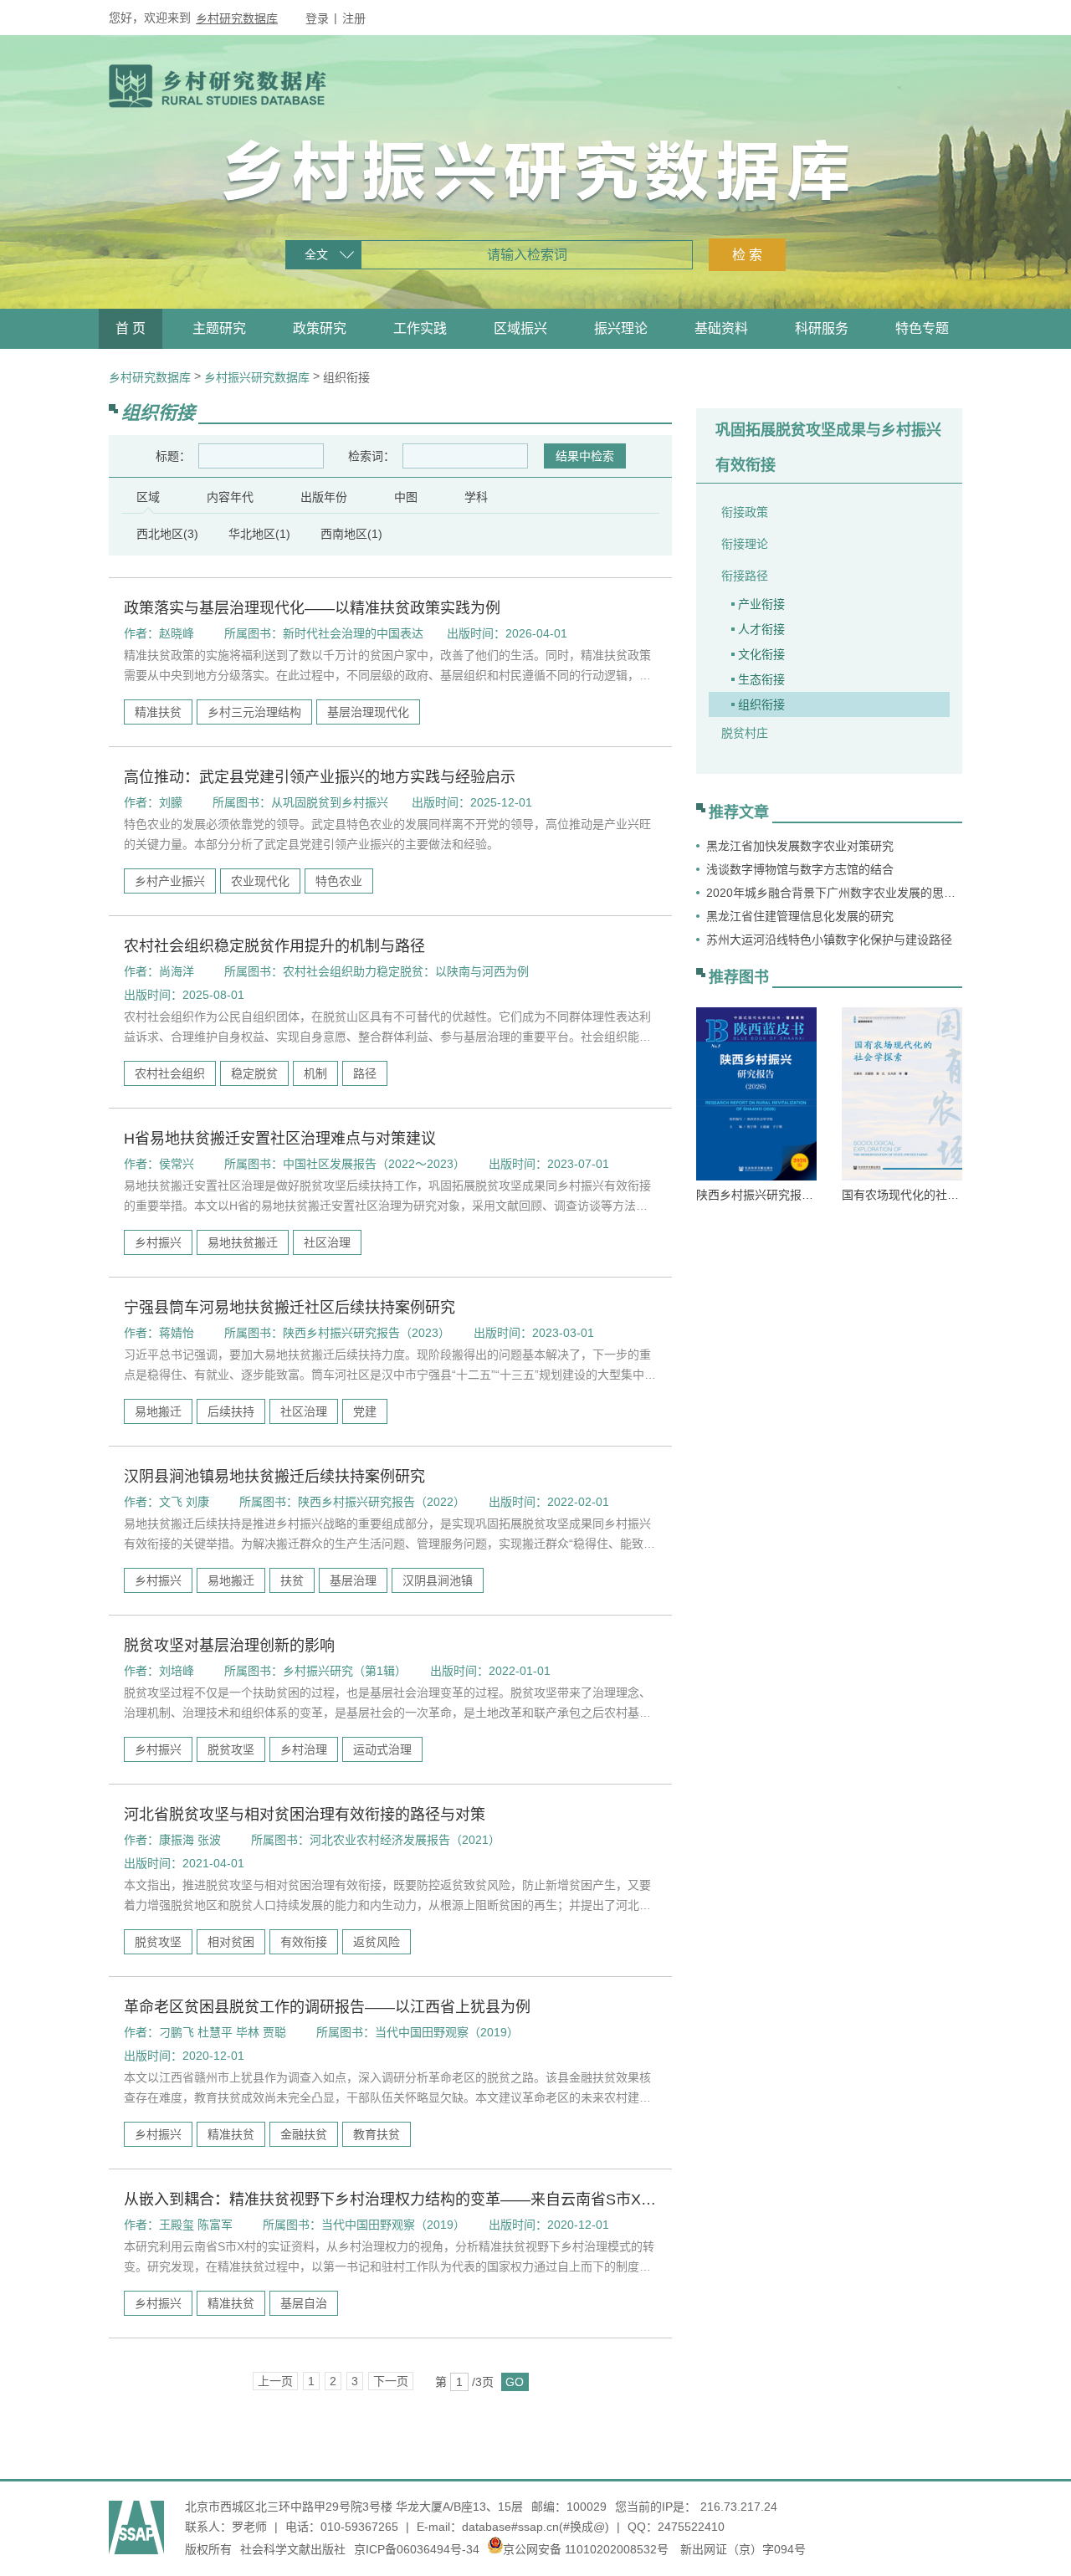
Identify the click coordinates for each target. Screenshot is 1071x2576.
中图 (406, 497)
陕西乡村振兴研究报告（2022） (382, 1502)
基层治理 (353, 1580)
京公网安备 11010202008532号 (586, 2549)
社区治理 (327, 1242)
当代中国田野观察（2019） (447, 2032)
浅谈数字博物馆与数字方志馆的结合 (800, 869)
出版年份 (324, 497)
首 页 (131, 328)
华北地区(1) (259, 534)
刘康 (197, 1502)
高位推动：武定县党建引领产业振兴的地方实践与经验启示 (320, 777)
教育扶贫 (377, 2134)
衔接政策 (745, 512)
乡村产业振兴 (170, 881)
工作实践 (420, 328)
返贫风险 (377, 1942)
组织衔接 (761, 704)
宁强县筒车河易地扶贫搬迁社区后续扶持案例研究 (290, 1308)
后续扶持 (231, 1411)
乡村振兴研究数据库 (257, 377)
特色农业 (339, 881)
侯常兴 (177, 1164)
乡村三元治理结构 (254, 712)
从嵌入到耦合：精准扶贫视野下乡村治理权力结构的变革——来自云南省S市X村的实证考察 (390, 2200)
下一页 (391, 2381)
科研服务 (822, 328)
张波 (209, 1840)
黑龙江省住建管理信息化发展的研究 (800, 916)
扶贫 (292, 1580)
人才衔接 (761, 629)
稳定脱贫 (254, 1073)
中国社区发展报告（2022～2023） (374, 1164)
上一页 (275, 2381)
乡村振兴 (158, 1242)
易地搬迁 (158, 1411)
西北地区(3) (167, 534)
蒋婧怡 (177, 1333)
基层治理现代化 (368, 712)
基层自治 (304, 2303)
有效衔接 (304, 1942)
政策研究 (320, 328)
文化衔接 (761, 654)
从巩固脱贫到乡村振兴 (330, 802)
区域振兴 (520, 328)
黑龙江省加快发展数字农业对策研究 (800, 846)
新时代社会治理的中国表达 (353, 633)
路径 (365, 1073)
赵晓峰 (177, 633)
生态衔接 (761, 679)
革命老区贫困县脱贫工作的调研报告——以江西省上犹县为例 (327, 2007)
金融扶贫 (304, 2134)
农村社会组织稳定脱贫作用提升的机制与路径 (274, 946)
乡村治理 (304, 1749)
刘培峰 (177, 1671)
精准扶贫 (158, 712)
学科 (476, 497)
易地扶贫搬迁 (243, 1242)
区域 (148, 497)
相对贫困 (231, 1942)
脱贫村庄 (745, 733)
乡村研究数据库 (237, 18)
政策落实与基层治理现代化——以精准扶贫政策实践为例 (312, 608)
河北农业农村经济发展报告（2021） (405, 1840)
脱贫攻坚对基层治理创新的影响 (229, 1646)
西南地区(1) (351, 534)
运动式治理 (382, 1749)
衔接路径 (745, 576)
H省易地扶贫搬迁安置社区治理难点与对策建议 (280, 1139)
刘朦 (171, 802)
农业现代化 (260, 881)
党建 (365, 1411)
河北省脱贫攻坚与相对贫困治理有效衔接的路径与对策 (305, 1815)
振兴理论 (621, 328)
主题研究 (219, 328)
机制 (315, 1073)
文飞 (171, 1502)
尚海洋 (177, 971)
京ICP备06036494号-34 (417, 2549)
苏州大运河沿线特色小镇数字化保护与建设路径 (829, 940)
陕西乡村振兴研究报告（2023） (366, 1333)
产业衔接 (761, 604)
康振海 (177, 1840)
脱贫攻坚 (231, 1749)
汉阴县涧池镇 (438, 1580)
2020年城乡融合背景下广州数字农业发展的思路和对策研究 (834, 893)
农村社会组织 (170, 1073)
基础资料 (721, 328)
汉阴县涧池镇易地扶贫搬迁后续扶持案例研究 (274, 1477)
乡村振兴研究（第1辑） (345, 1671)
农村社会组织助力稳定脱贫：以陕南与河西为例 (406, 971)
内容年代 (230, 497)
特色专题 (922, 328)
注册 (354, 18)
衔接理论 (745, 544)
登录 (317, 18)
